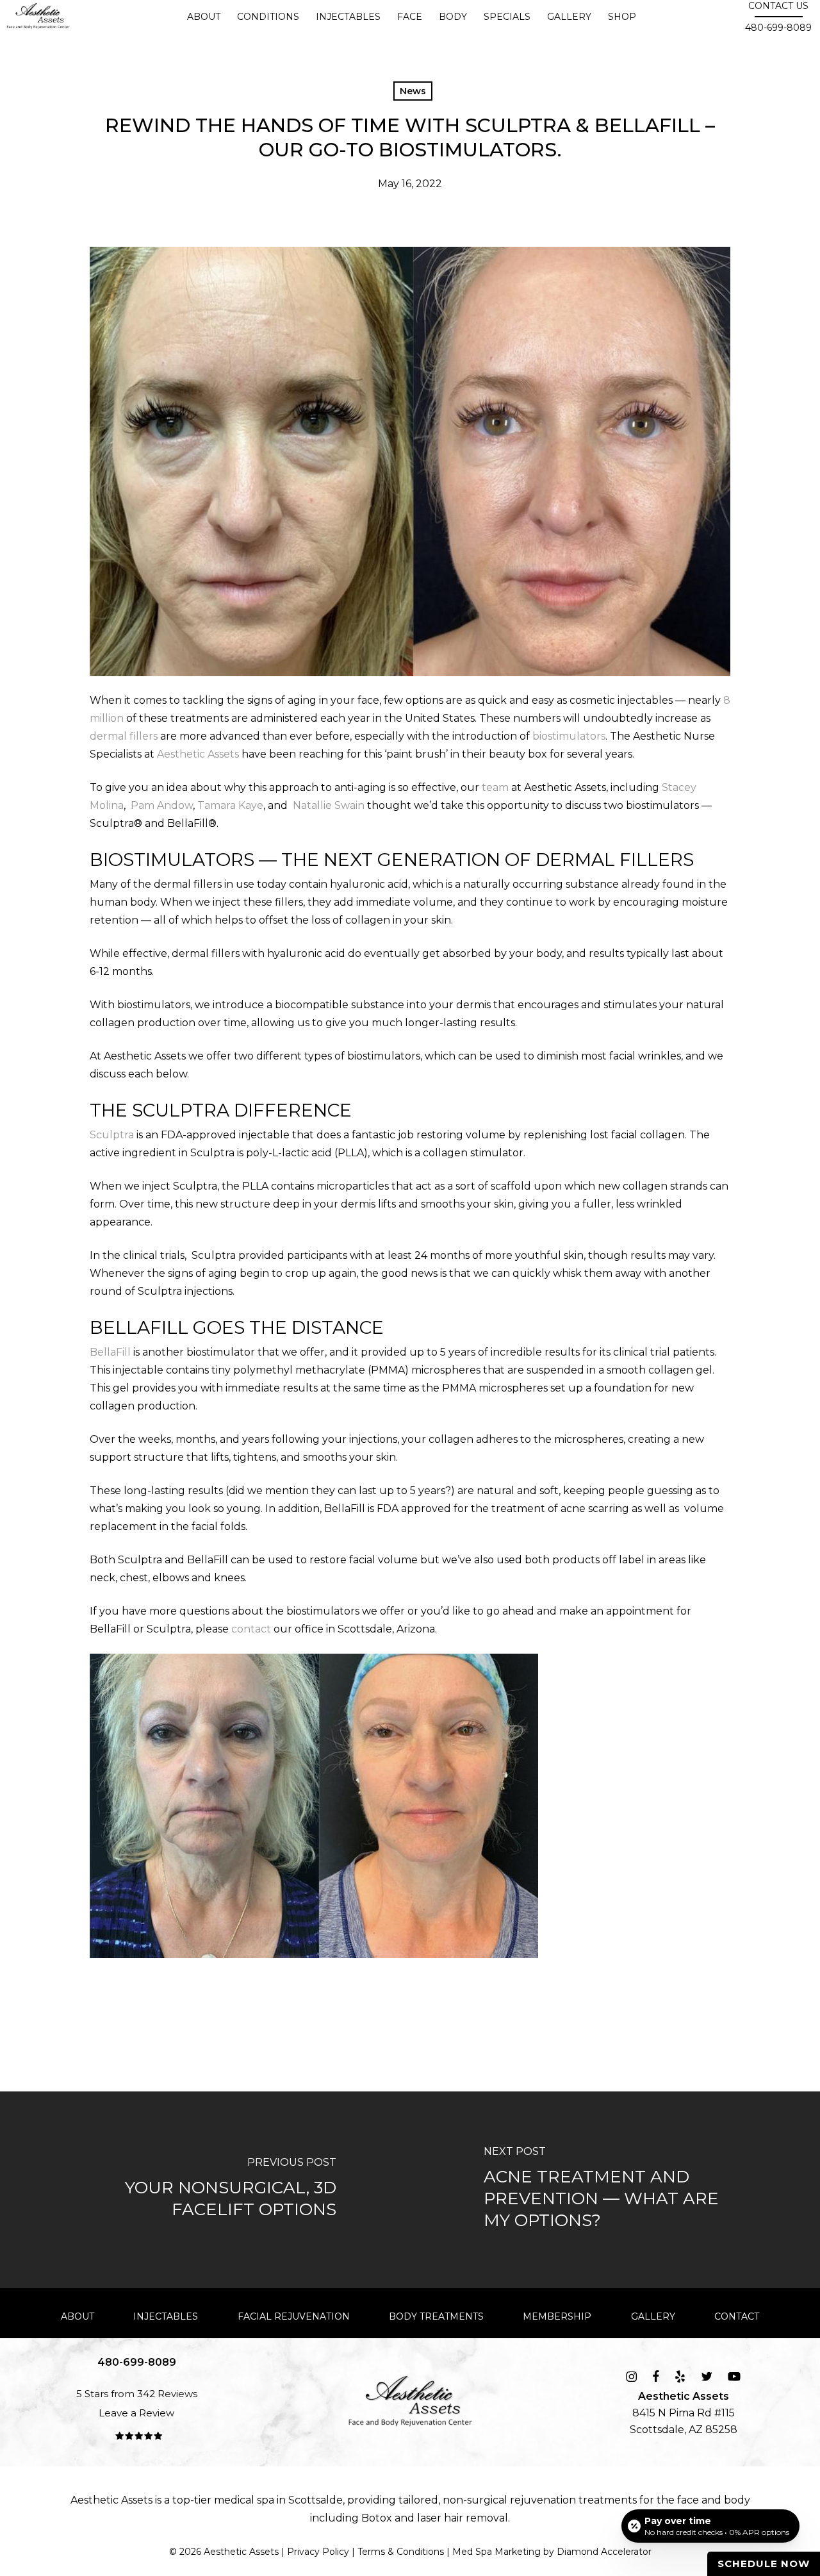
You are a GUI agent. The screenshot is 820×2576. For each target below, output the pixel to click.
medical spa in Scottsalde (278, 2500)
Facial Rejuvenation (294, 2316)
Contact (737, 2316)
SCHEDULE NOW (764, 2564)
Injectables (166, 2316)
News (413, 91)
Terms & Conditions (401, 2552)
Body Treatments (436, 2316)
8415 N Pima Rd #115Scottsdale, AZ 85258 (684, 2413)
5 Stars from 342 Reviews (137, 2394)
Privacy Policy (318, 2552)
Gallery (653, 2316)
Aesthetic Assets (198, 754)
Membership (557, 2316)
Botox (377, 2518)
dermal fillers (124, 736)
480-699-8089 (778, 28)
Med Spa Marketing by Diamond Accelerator (552, 2552)
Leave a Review (136, 2413)
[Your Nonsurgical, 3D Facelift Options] (205, 2190)
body (737, 2500)
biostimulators (569, 736)
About (78, 2316)
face (688, 2500)
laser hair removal (463, 2518)
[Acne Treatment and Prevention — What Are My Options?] (615, 2190)
